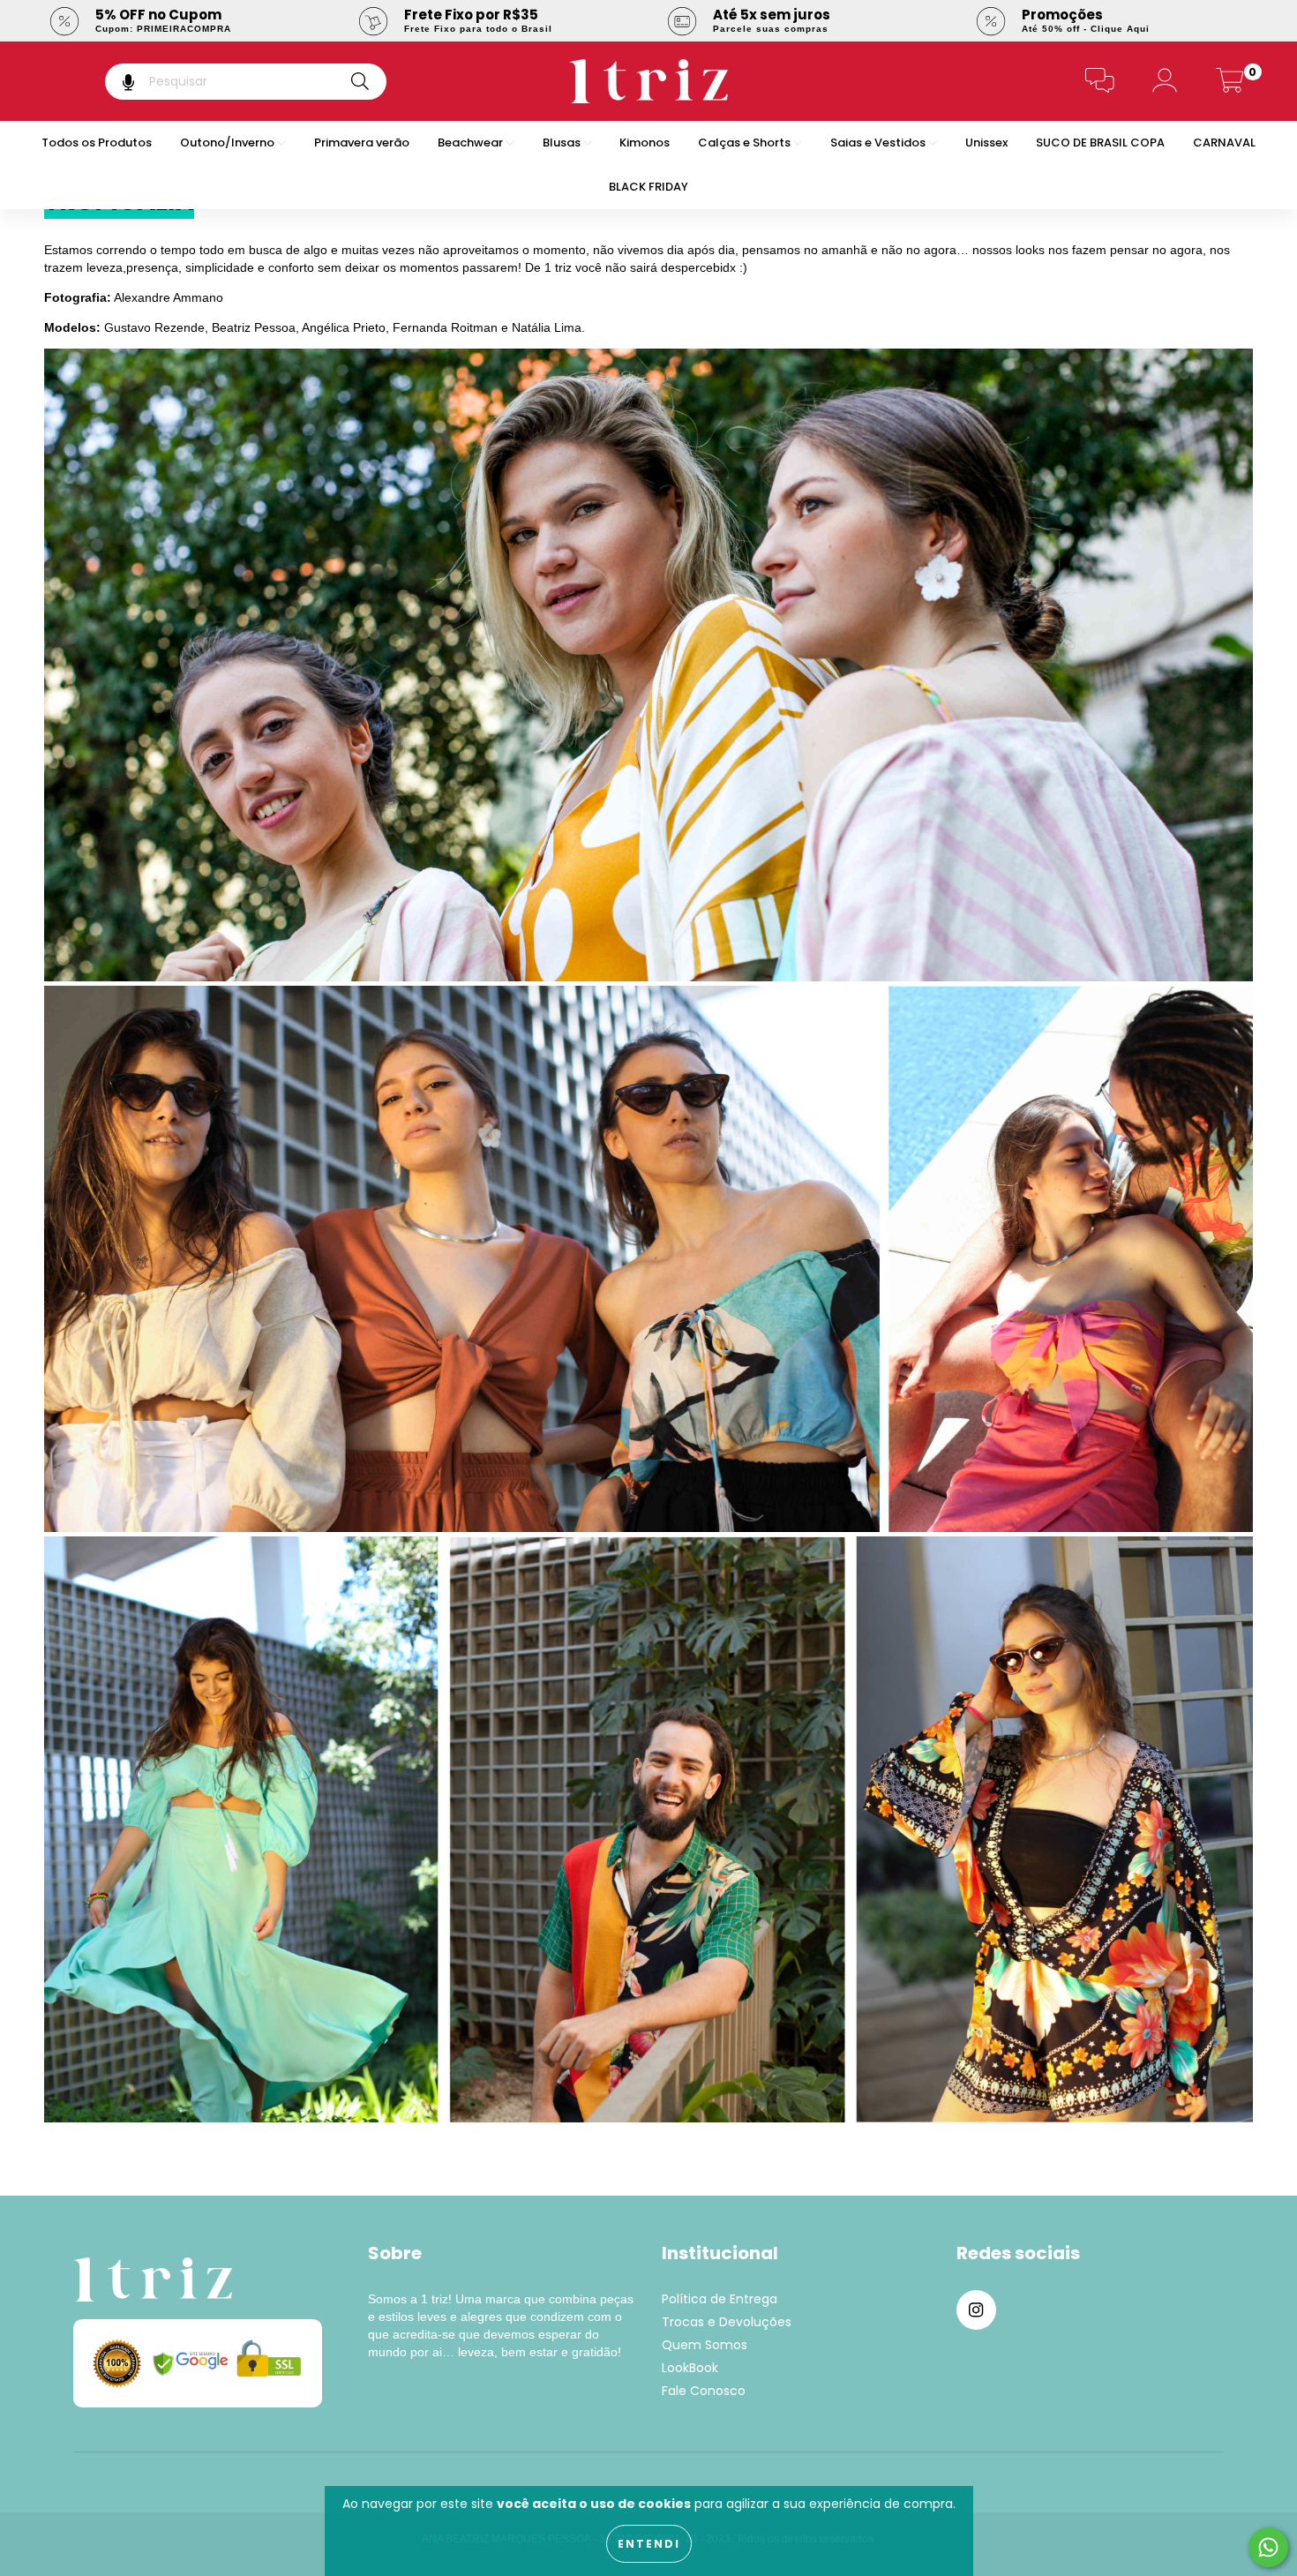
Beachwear (472, 143)
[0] (1230, 85)
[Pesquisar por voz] (116, 82)
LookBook (690, 2368)
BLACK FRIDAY (648, 187)
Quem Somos (705, 2345)
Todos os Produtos (97, 143)
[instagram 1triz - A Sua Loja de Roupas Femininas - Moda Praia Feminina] (976, 2310)
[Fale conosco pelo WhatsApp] (1268, 2547)
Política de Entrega (720, 2299)
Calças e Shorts (746, 143)
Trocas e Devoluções (727, 2322)
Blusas (563, 143)
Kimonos (645, 143)
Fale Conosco (704, 2391)
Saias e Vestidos (879, 143)
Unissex (986, 143)
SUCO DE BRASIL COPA (1100, 143)
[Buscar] (360, 82)
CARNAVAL (1224, 143)
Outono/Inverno (229, 143)
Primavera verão (362, 143)
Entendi (649, 2544)
